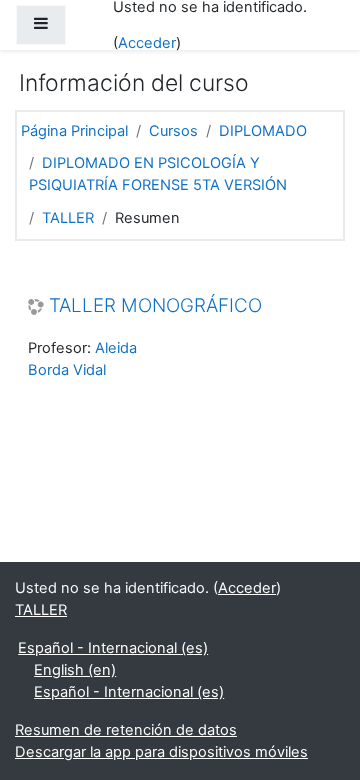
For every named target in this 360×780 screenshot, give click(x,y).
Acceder (147, 43)
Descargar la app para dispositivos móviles (161, 752)
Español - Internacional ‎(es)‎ (113, 648)
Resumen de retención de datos (126, 730)
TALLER (68, 218)
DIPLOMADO (263, 131)
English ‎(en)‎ (75, 670)
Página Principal (74, 131)
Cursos (173, 131)
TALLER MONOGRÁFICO (155, 306)
